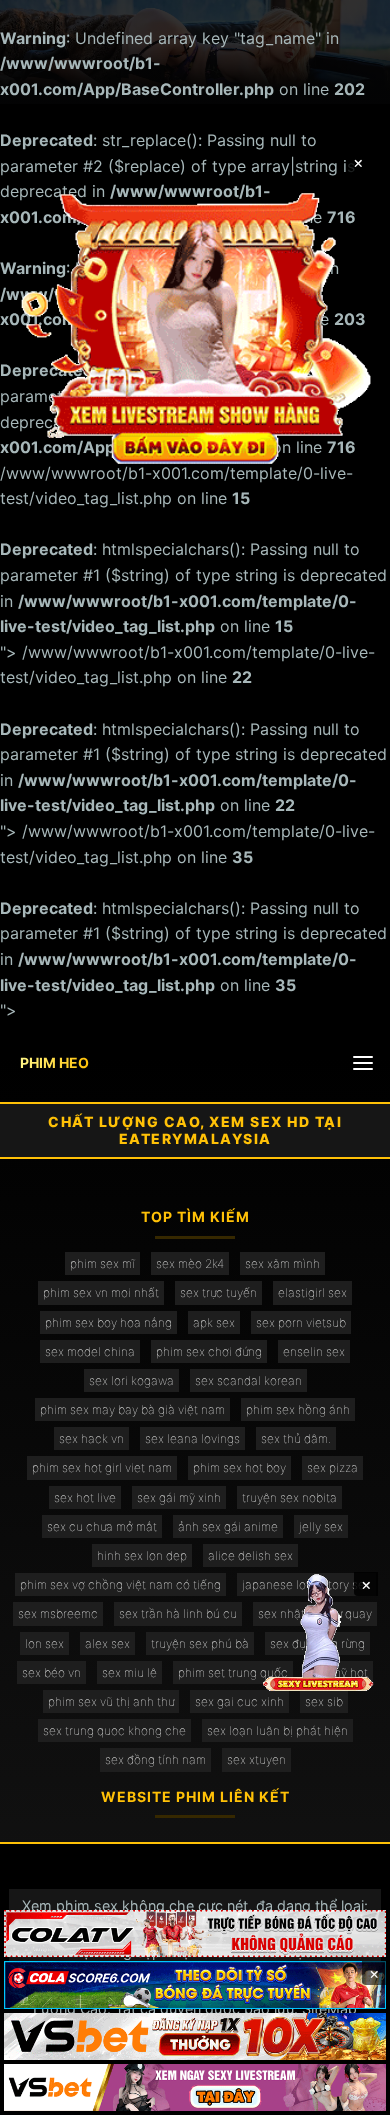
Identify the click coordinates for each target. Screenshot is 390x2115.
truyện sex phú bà (200, 1643)
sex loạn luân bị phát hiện (277, 1730)
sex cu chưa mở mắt (102, 1526)
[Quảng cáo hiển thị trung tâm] (195, 325)
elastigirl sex (312, 1292)
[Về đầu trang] (346, 2091)
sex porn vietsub (301, 1322)
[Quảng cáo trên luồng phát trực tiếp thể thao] (195, 2087)
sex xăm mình (282, 1263)
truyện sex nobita (289, 1497)
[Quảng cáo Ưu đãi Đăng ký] (195, 1984)
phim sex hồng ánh (298, 1409)
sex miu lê (129, 1672)
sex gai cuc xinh (239, 1701)
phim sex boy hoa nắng (108, 1322)
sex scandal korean (248, 1380)
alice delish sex (250, 1555)
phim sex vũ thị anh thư (111, 1701)
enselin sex (314, 1351)
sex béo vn (51, 1672)
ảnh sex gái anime (228, 1526)
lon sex (44, 1643)
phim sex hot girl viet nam (102, 1467)
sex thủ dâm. (296, 1438)
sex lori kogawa (131, 1380)
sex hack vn (91, 1438)
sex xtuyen (256, 1759)
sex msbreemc (58, 1613)
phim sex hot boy (239, 1467)
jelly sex (321, 1526)
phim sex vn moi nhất (101, 1292)
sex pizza (332, 1467)
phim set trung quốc (233, 1672)
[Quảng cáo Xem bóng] (195, 1933)
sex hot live (85, 1497)
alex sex (107, 1643)
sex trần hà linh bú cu (178, 1613)
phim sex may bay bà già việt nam (132, 1409)
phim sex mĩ (102, 1263)
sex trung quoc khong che (114, 1730)
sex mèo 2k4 (190, 1263)
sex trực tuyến (218, 1292)
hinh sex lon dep (142, 1555)
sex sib (324, 1701)
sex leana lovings (192, 1438)
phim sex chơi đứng (209, 1351)
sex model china (90, 1351)
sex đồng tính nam (155, 1759)
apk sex (214, 1322)
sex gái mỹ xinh (179, 1497)
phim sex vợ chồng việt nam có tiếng (120, 1584)
